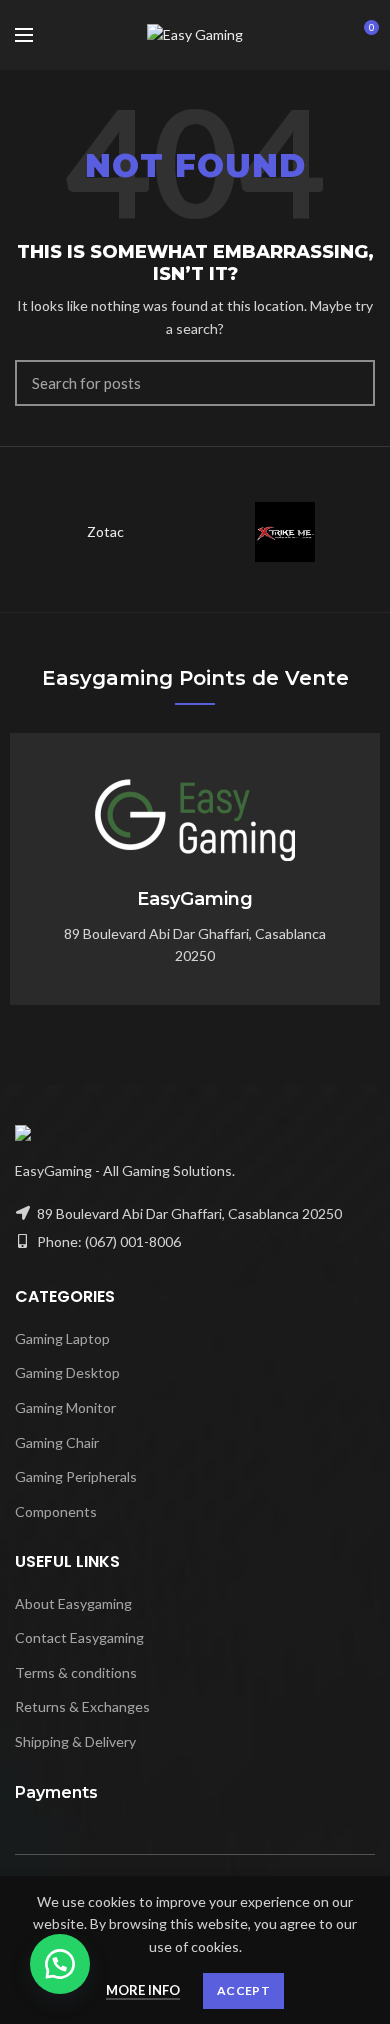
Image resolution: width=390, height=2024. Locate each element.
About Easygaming (73, 1603)
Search (348, 383)
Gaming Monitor (65, 1407)
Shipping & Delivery (75, 1741)
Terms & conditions (76, 1672)
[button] (60, 1964)
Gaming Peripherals (76, 1476)
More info (143, 1990)
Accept (243, 1990)
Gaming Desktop (67, 1372)
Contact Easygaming (79, 1637)
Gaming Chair (57, 1442)
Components (56, 1511)
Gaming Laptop (62, 1338)
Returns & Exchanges (82, 1706)
